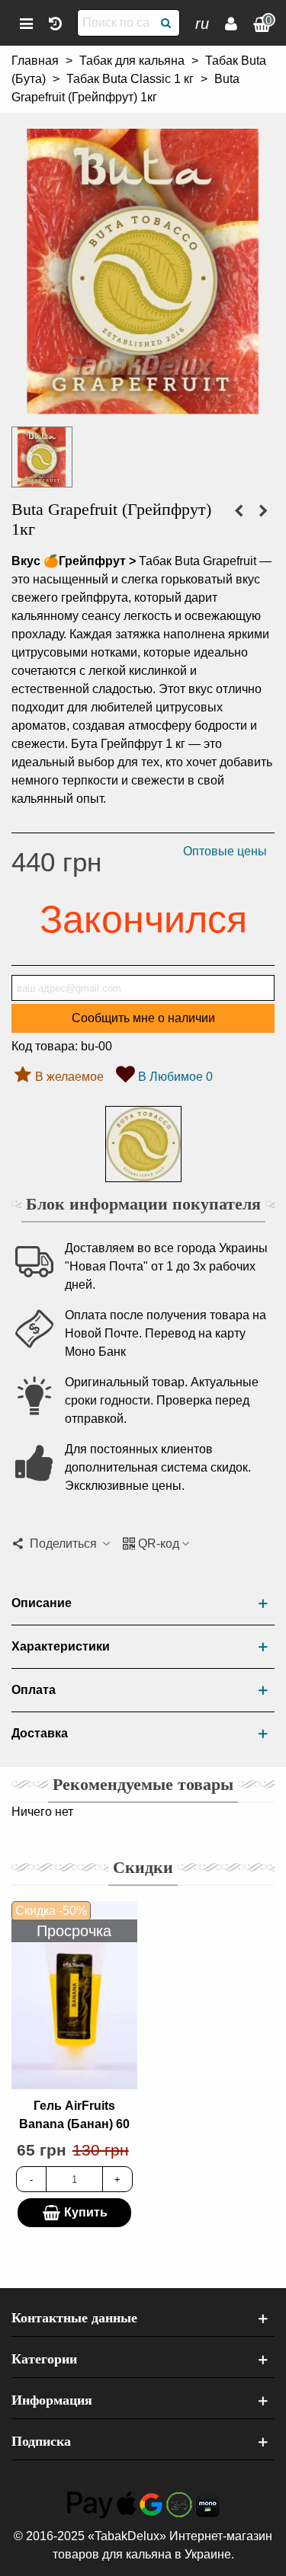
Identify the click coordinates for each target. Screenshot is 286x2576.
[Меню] (26, 23)
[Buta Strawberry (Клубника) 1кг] (239, 511)
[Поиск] (166, 23)
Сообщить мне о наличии (143, 1018)
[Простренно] (55, 23)
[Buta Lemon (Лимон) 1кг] (263, 511)
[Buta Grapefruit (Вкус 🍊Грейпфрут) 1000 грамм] (143, 405)
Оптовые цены (225, 851)
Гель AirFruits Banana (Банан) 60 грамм (74, 2124)
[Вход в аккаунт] (231, 23)
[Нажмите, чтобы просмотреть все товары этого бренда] (143, 1144)
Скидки (143, 1867)
